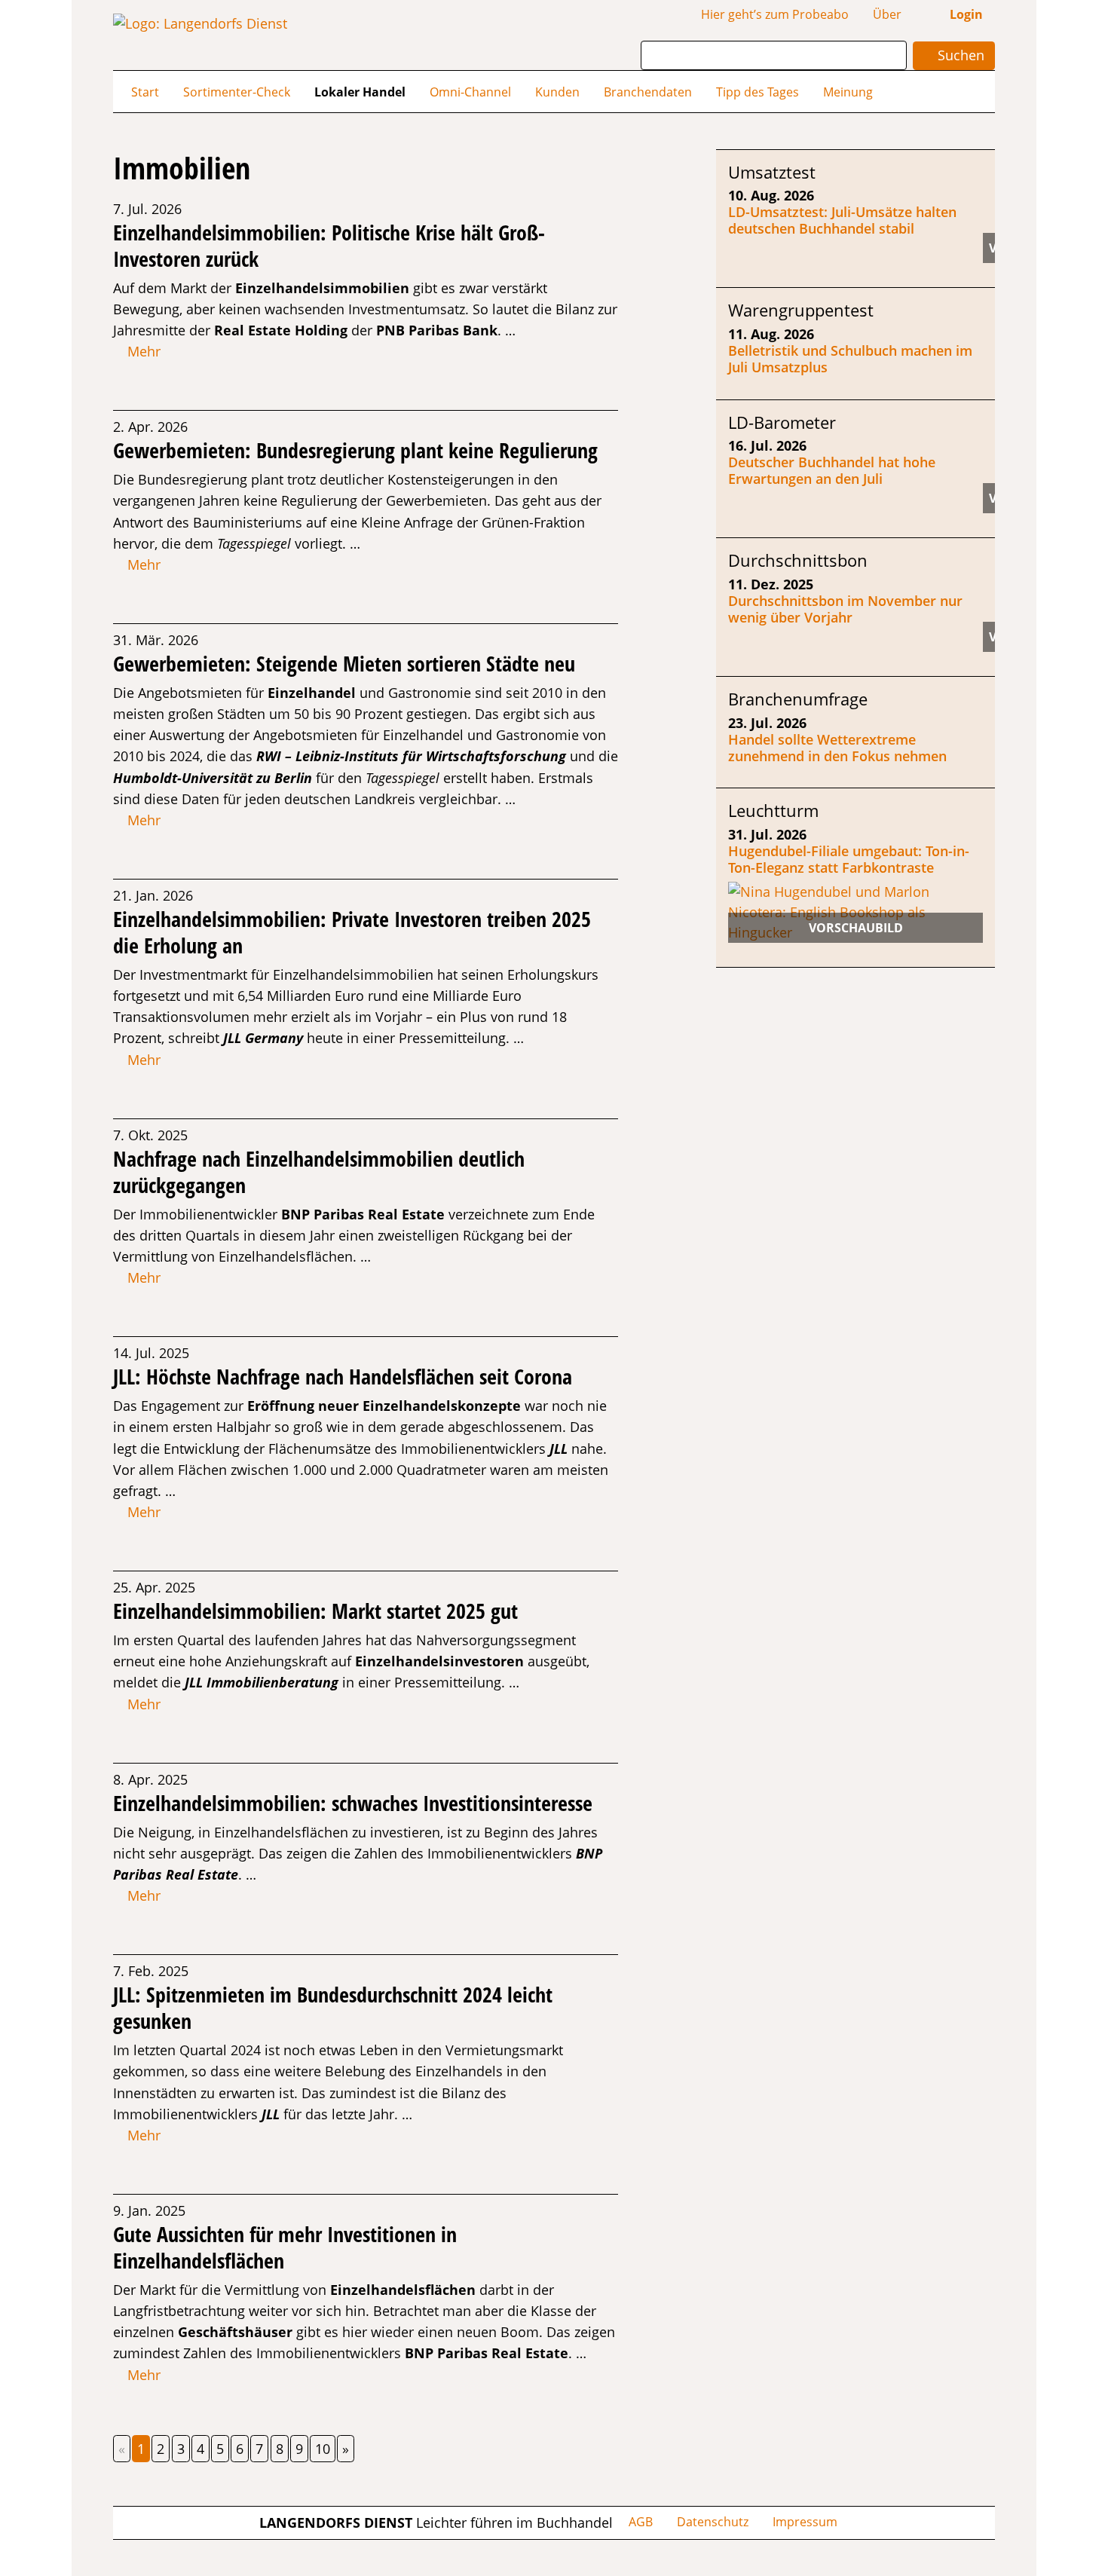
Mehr (142, 351)
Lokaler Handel (360, 92)
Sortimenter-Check (237, 92)
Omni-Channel (470, 92)
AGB (641, 2522)
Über (887, 14)
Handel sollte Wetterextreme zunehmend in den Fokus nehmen (837, 748)
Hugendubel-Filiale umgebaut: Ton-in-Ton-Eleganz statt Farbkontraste (849, 859)
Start (145, 92)
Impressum (805, 2522)
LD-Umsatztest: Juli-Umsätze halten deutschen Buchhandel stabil (842, 220)
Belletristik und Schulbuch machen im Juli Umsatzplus (850, 359)
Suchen (959, 55)
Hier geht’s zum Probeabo (775, 14)
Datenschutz (713, 2522)
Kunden (557, 92)
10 (323, 2449)
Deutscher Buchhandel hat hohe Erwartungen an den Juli (832, 470)
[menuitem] (145, 91)
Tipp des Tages (758, 92)
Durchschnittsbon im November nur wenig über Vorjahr (845, 609)
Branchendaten (648, 92)
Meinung (848, 92)
